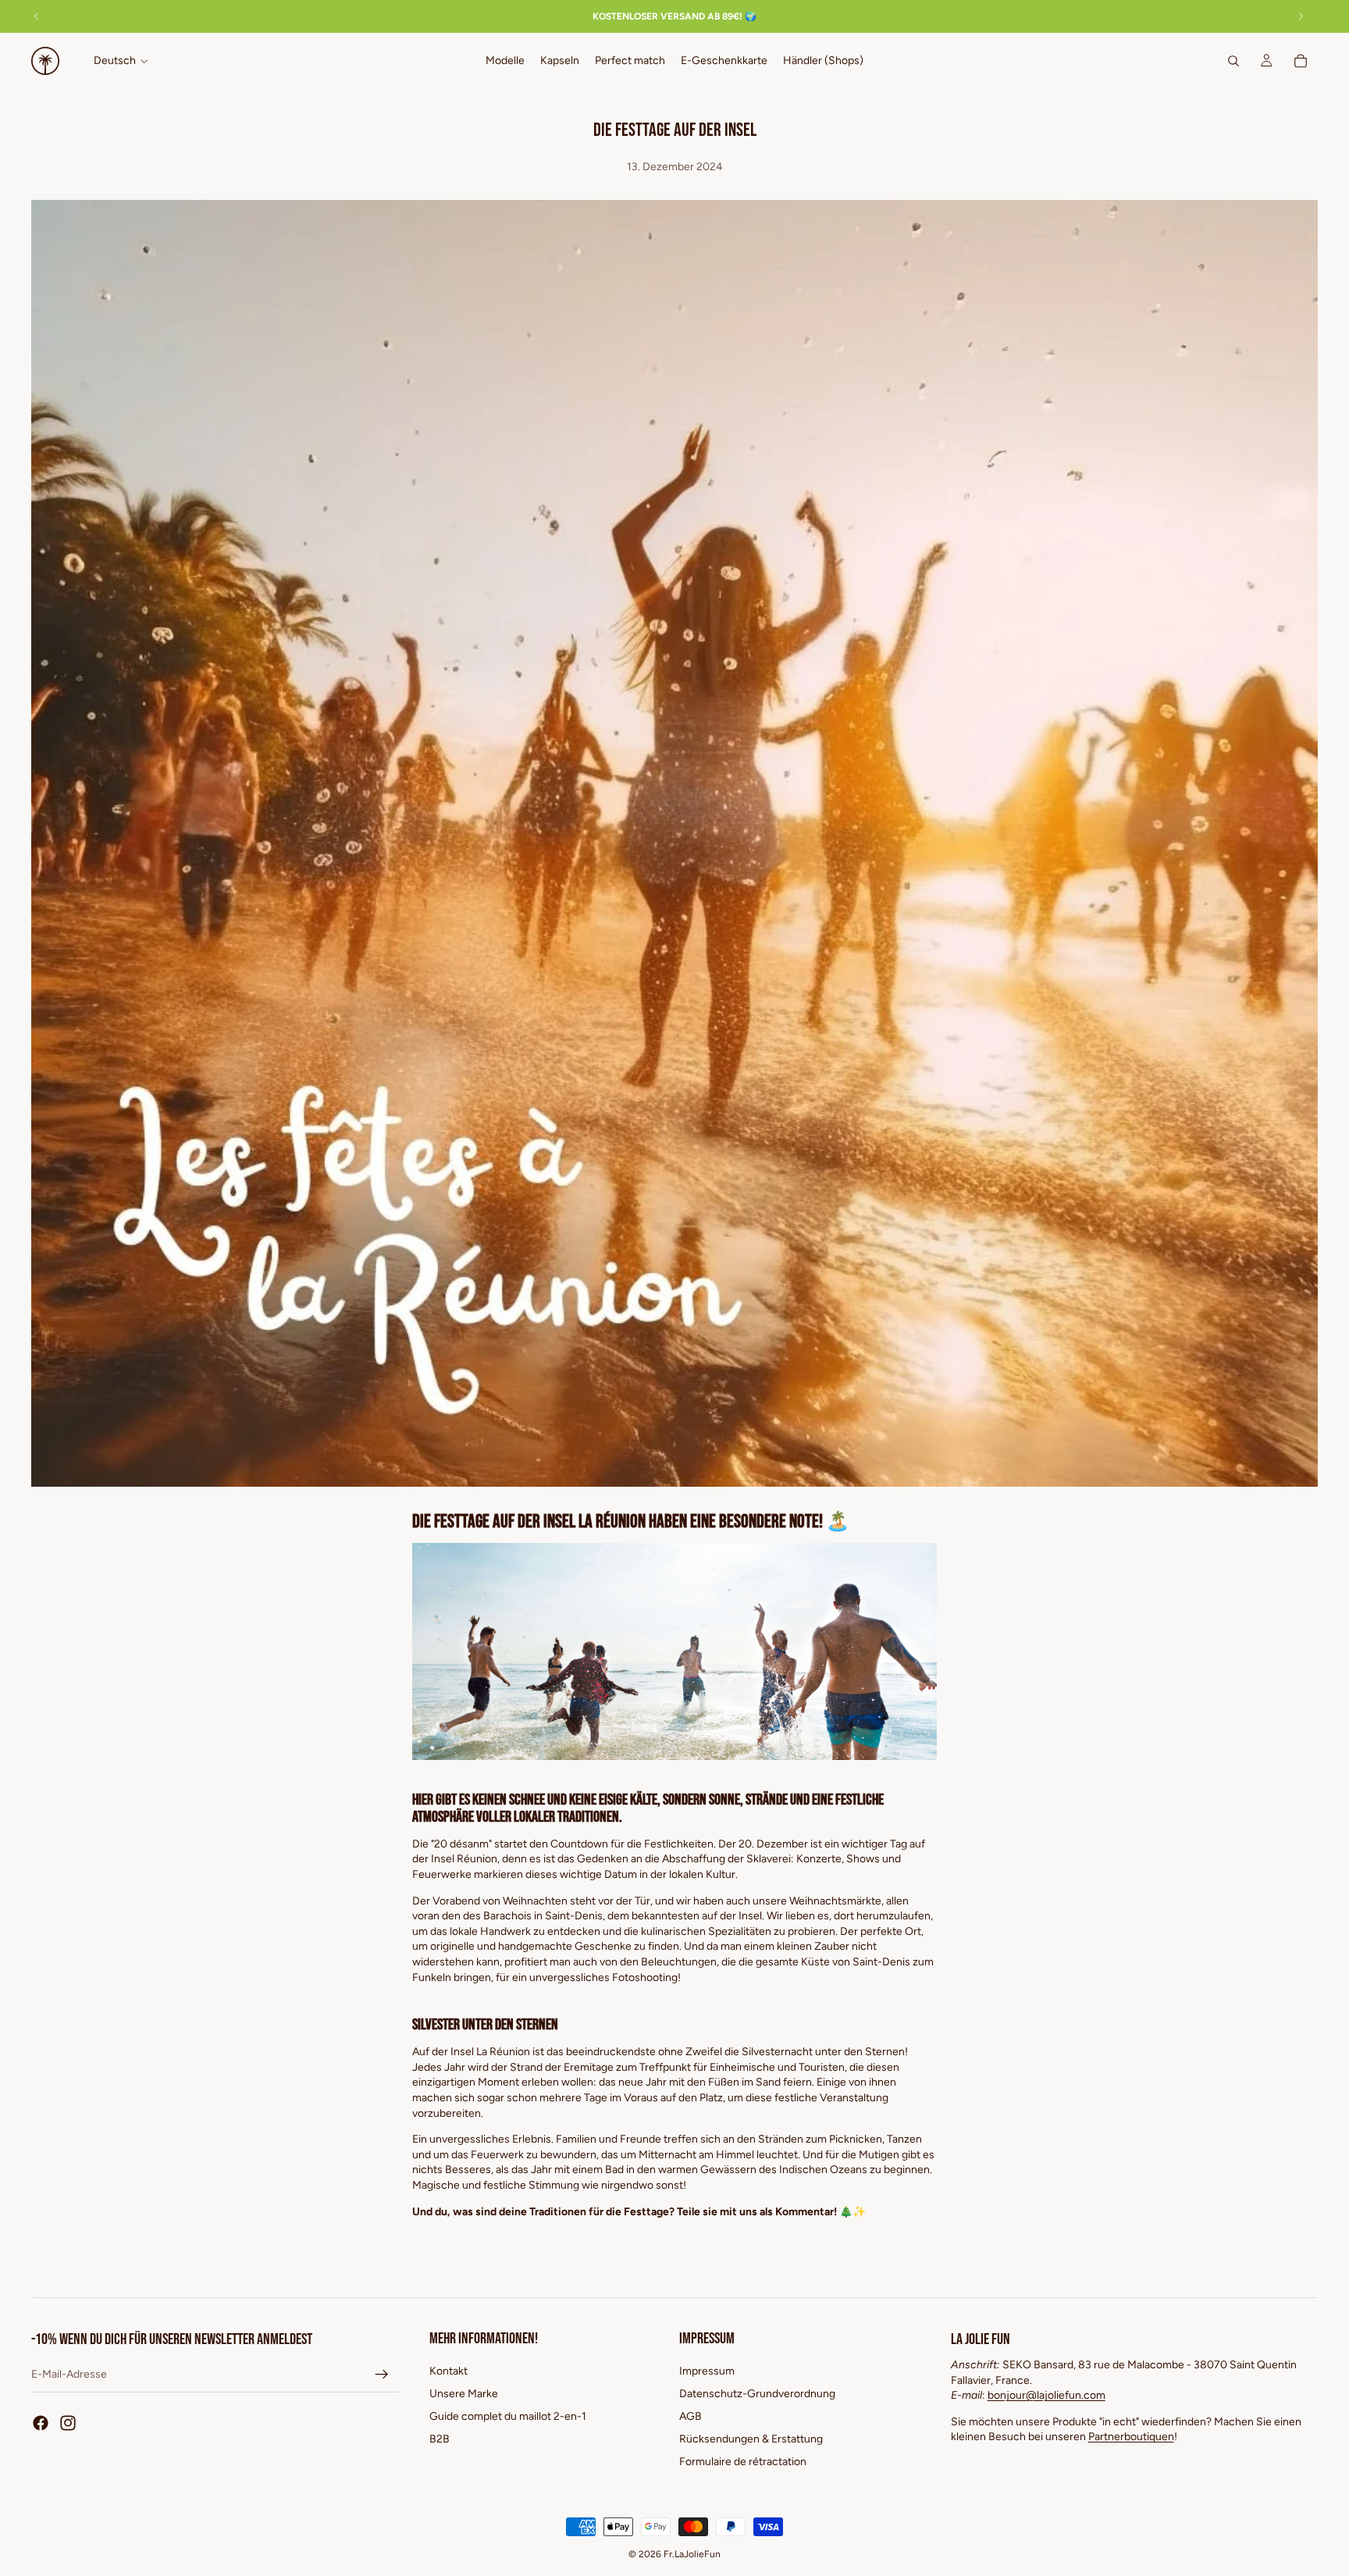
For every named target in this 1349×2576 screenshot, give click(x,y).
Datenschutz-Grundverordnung (757, 2394)
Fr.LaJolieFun (692, 2554)
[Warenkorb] (1301, 61)
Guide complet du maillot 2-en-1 (508, 2416)
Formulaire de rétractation (743, 2462)
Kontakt (448, 2372)
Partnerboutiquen (1131, 2437)
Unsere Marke (464, 2394)
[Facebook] (41, 2424)
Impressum (707, 2372)
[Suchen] (1233, 61)
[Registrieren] (382, 2375)
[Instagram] (68, 2424)
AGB (691, 2416)
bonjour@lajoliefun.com (1046, 2395)
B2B (440, 2439)
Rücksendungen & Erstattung (751, 2439)
